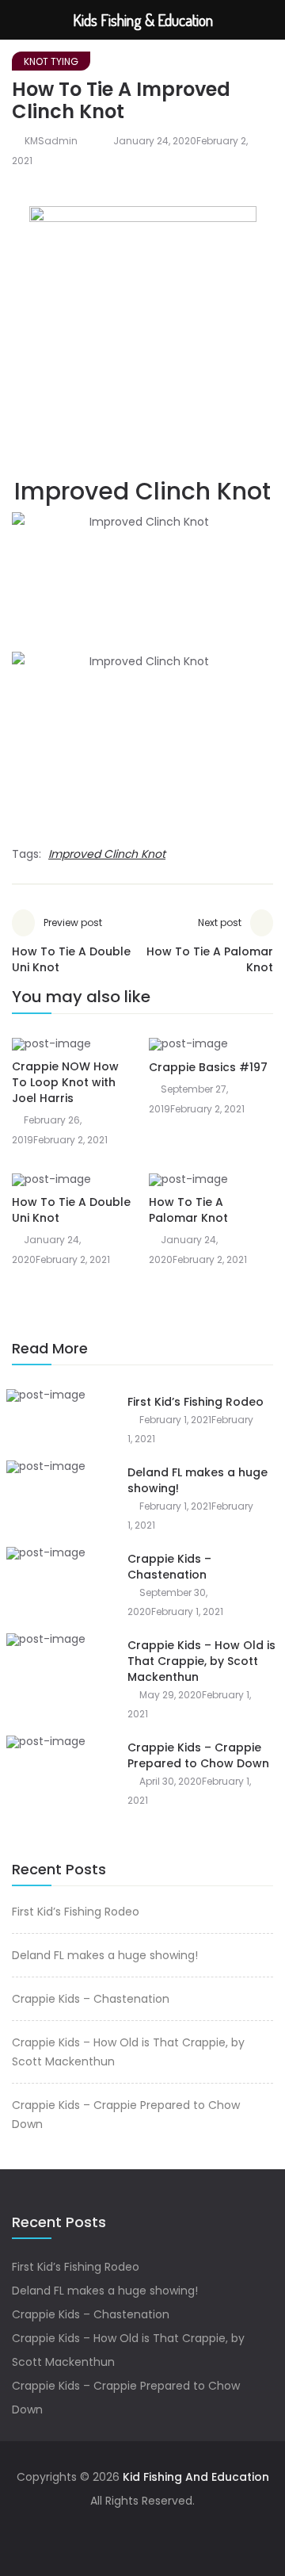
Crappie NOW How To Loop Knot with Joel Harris (65, 1082)
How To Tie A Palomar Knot (188, 1210)
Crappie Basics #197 (208, 1067)
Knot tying (51, 61)
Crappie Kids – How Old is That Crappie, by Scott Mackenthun (201, 1661)
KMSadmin (51, 141)
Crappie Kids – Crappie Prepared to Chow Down (198, 1755)
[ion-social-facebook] (142, 2532)
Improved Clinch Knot (107, 854)
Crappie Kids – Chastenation (169, 1567)
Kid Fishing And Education (194, 2477)
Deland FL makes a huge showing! (105, 1955)
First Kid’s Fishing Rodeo (196, 1402)
